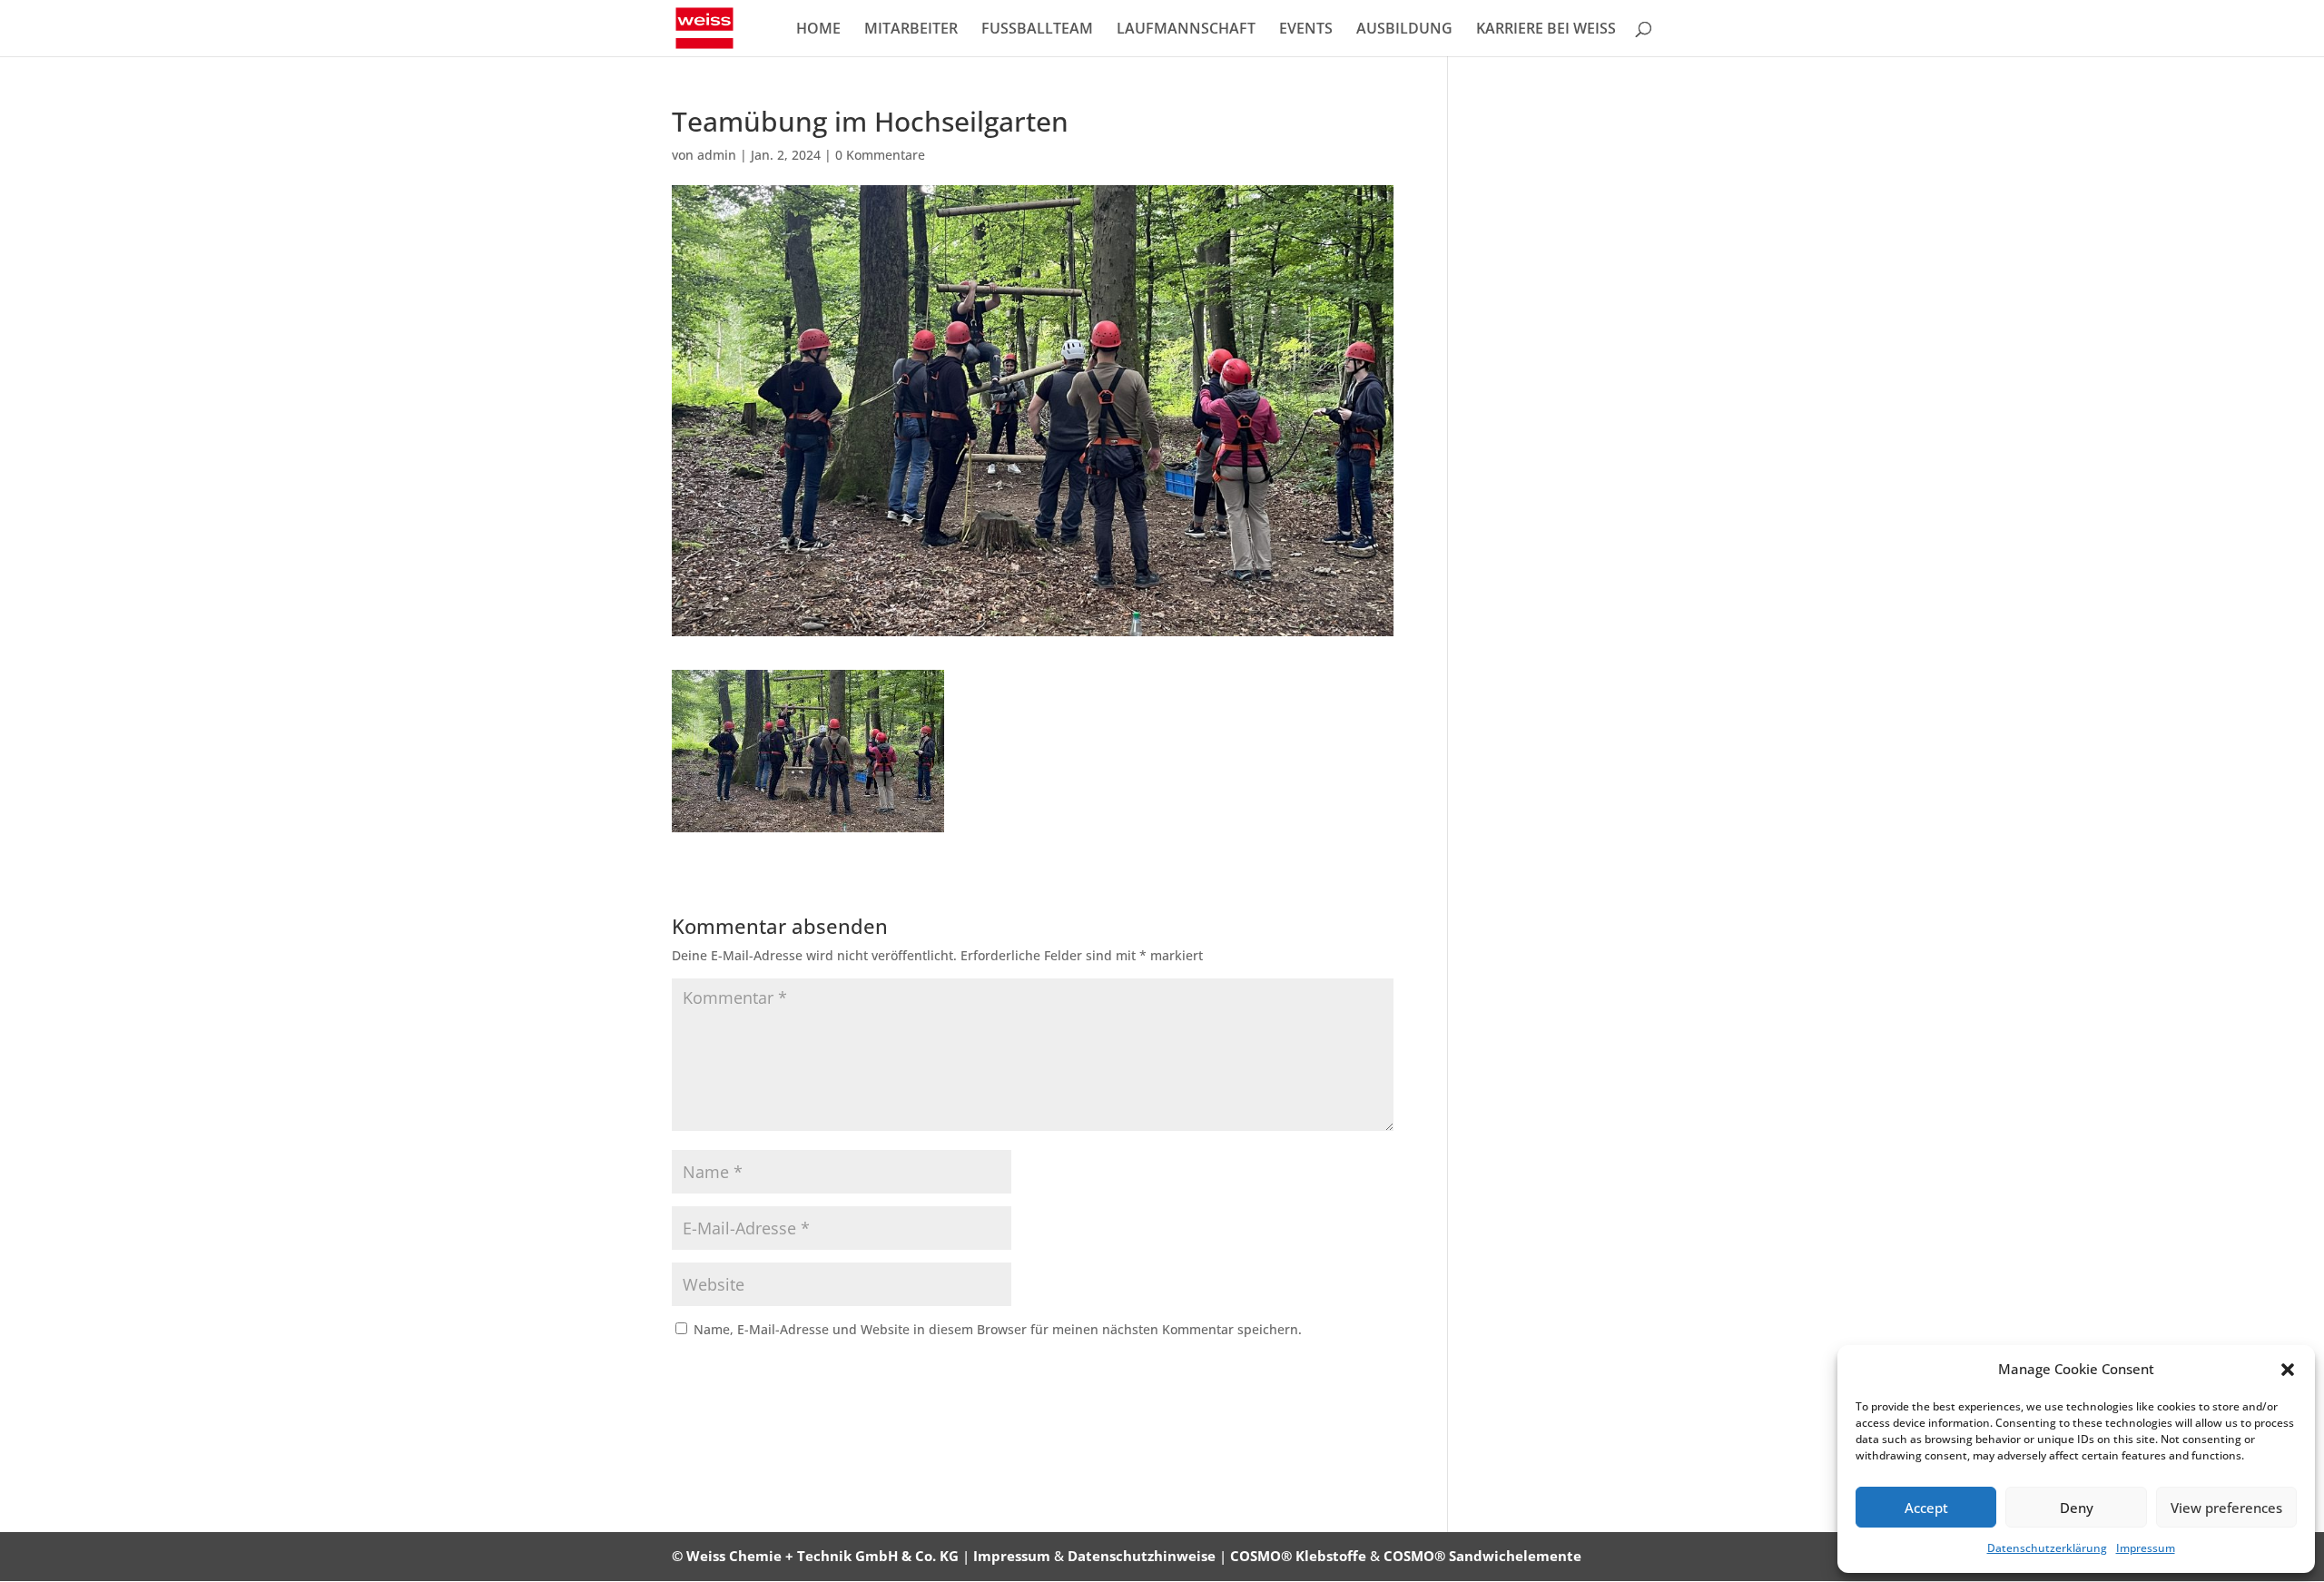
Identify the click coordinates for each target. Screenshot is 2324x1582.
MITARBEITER (911, 30)
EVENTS (1306, 30)
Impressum (2146, 1548)
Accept (1926, 1508)
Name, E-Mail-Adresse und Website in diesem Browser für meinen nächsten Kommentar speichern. (998, 1329)
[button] (2288, 1370)
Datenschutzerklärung (2047, 1548)
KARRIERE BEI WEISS (1546, 30)
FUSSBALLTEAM (1037, 30)
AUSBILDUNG (1404, 30)
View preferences (2226, 1508)
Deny (2077, 1508)
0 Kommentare (880, 155)
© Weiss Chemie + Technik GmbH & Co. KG (815, 1556)
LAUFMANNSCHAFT (1186, 30)
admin (717, 155)
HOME (818, 30)
